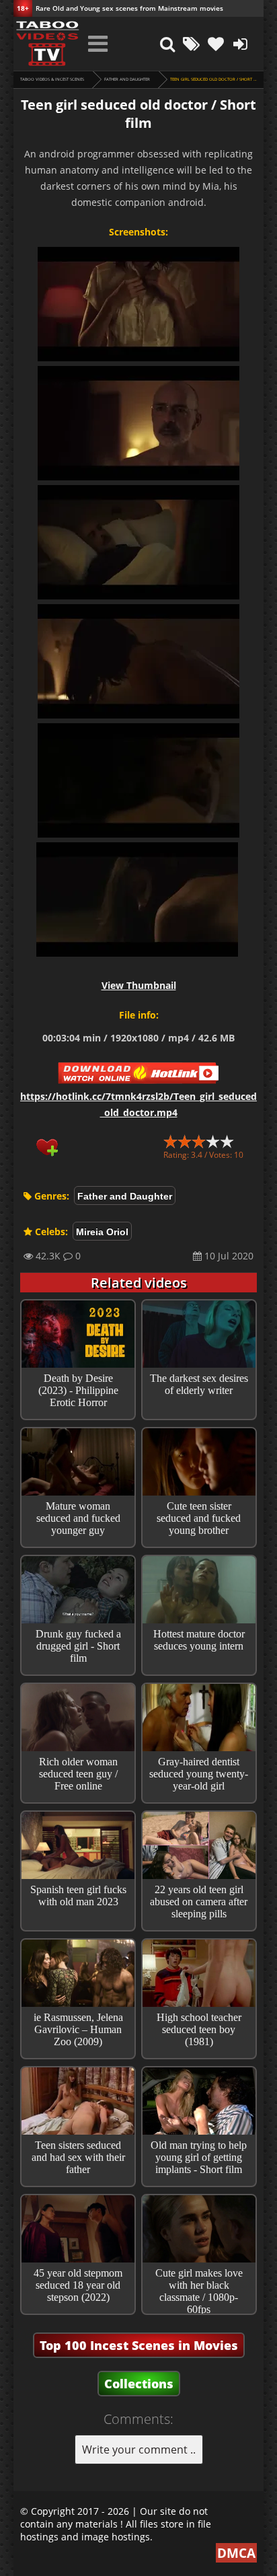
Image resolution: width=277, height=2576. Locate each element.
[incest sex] (47, 44)
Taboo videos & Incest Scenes (52, 79)
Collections (139, 2384)
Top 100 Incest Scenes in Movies (139, 2345)
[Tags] (192, 44)
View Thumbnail (139, 985)
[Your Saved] (216, 44)
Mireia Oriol (102, 1232)
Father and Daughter (127, 79)
